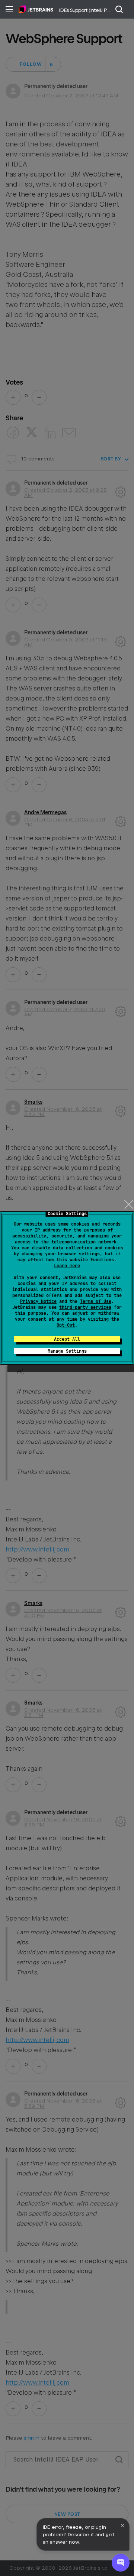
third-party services (85, 1307)
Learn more (67, 1266)
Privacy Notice (38, 1301)
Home (36, 9)
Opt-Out (66, 1325)
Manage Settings (67, 1351)
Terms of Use (96, 1301)
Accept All (67, 1339)
